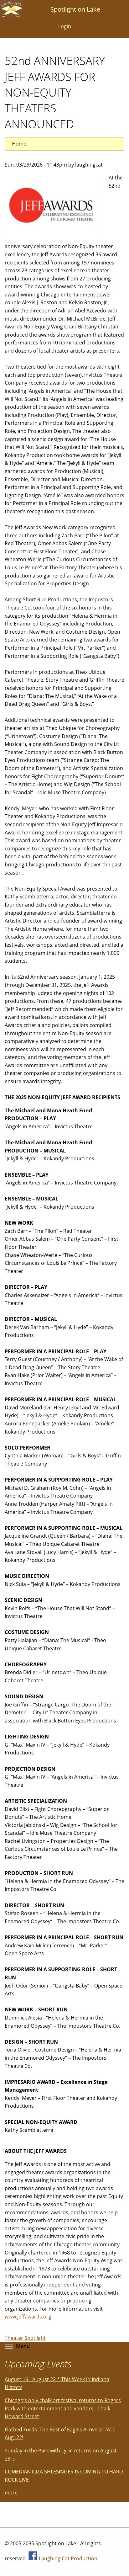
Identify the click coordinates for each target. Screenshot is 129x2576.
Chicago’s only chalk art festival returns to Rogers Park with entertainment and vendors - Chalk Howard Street (63, 2408)
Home (19, 144)
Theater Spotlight (25, 2338)
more (11, 2493)
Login (65, 26)
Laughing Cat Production (68, 2558)
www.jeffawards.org (28, 2317)
